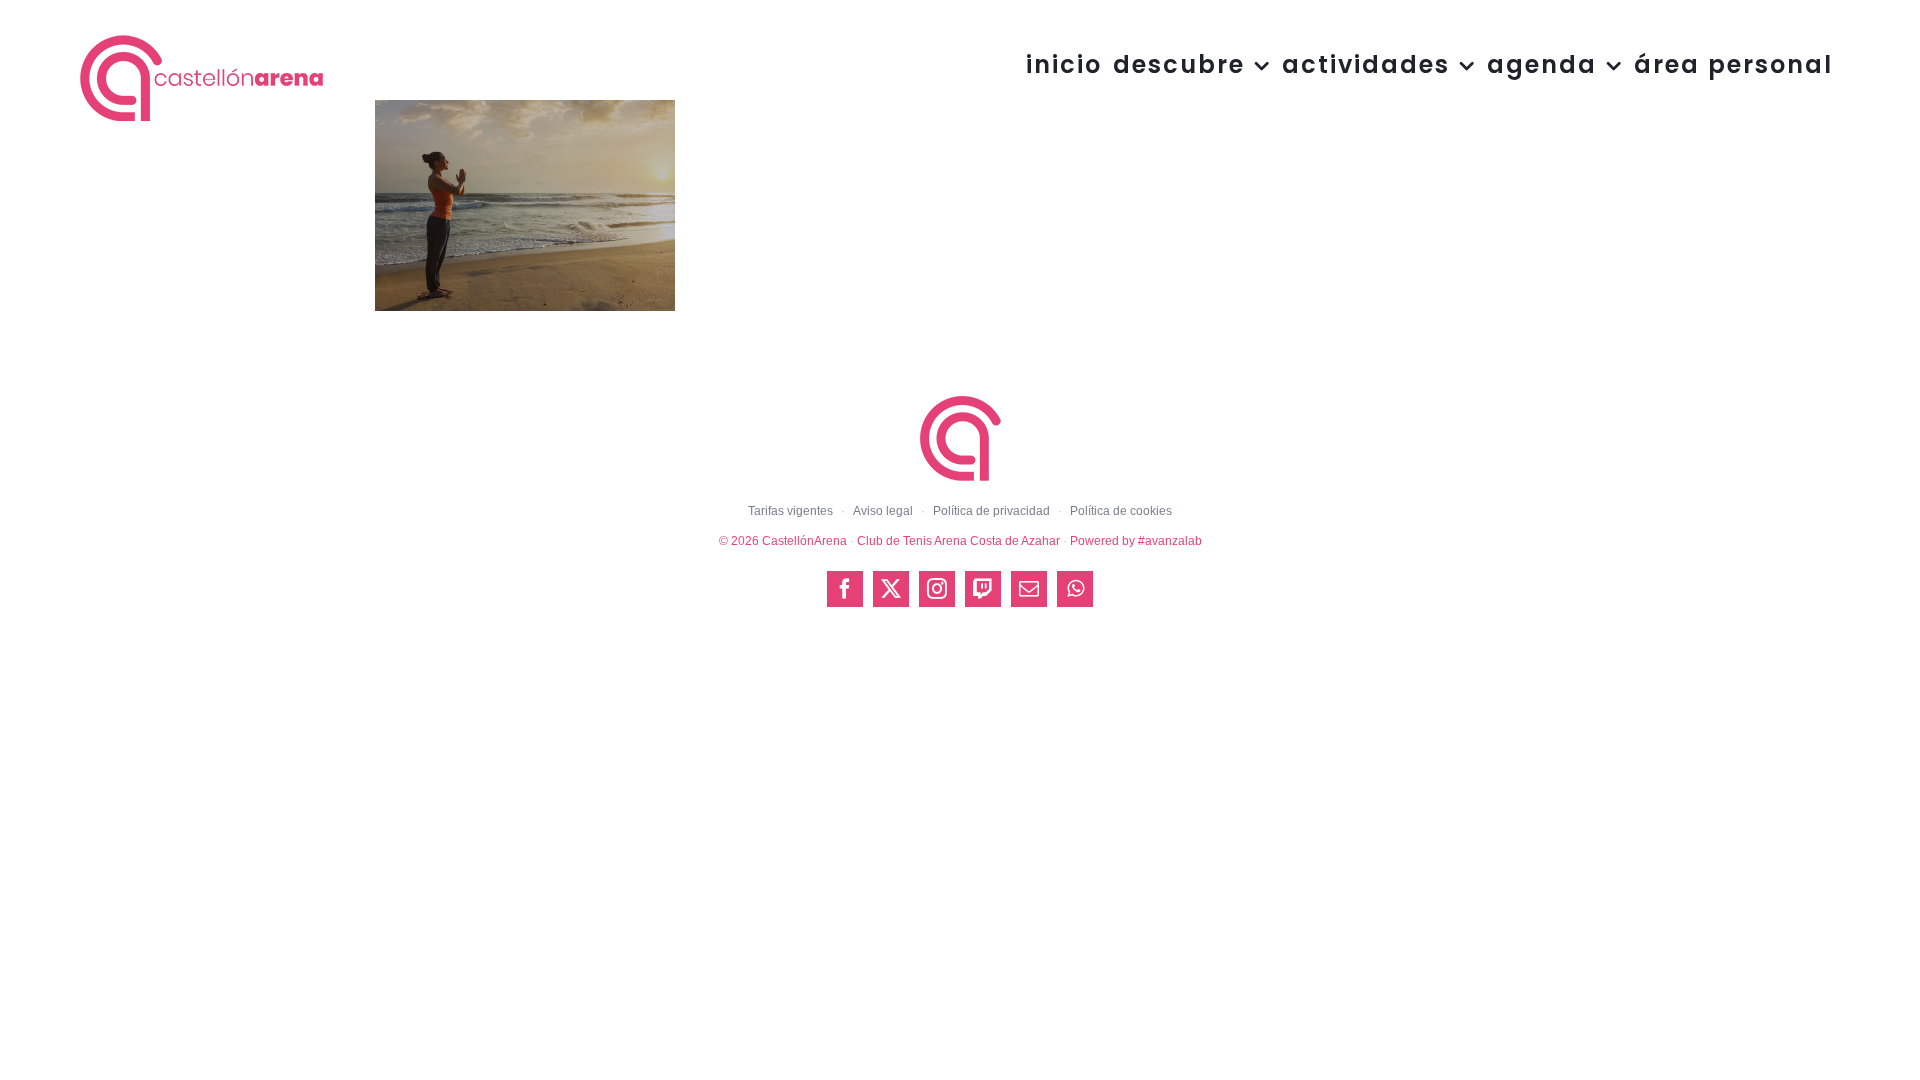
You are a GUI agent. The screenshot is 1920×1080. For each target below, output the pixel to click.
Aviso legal (883, 511)
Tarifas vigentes (790, 511)
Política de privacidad (991, 511)
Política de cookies (1121, 511)
